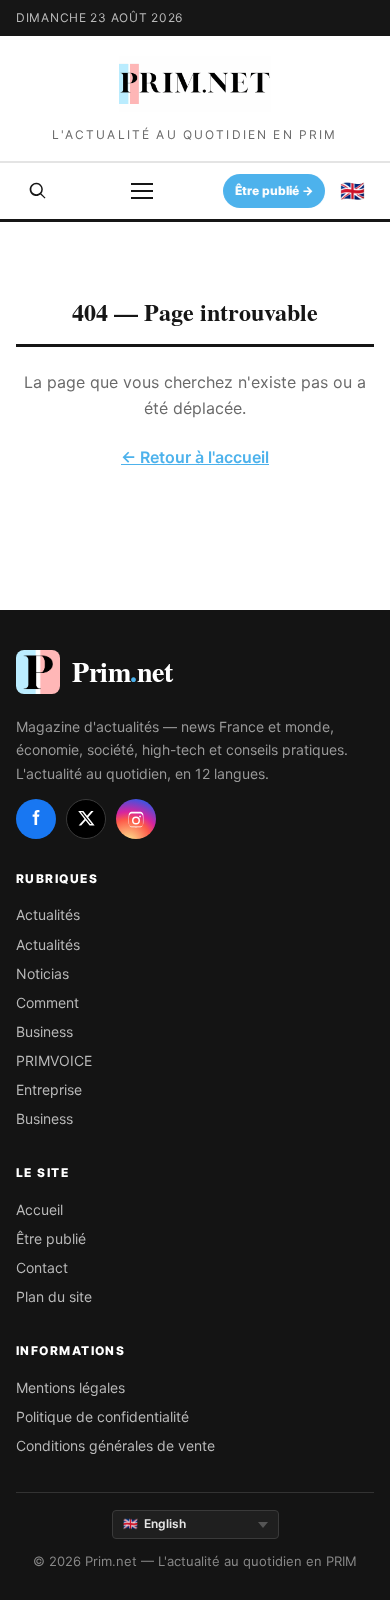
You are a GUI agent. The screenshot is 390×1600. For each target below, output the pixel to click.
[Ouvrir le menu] (142, 191)
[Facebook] (36, 819)
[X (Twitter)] (86, 819)
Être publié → (275, 190)
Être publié (51, 1238)
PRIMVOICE (54, 1060)
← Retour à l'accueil (195, 457)
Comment (47, 1002)
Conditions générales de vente (115, 1445)
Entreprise (49, 1089)
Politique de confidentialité (102, 1416)
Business (44, 1031)
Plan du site (54, 1296)
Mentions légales (70, 1387)
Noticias (42, 973)
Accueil (39, 1209)
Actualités (48, 914)
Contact (42, 1267)
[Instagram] (136, 819)
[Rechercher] (38, 191)
